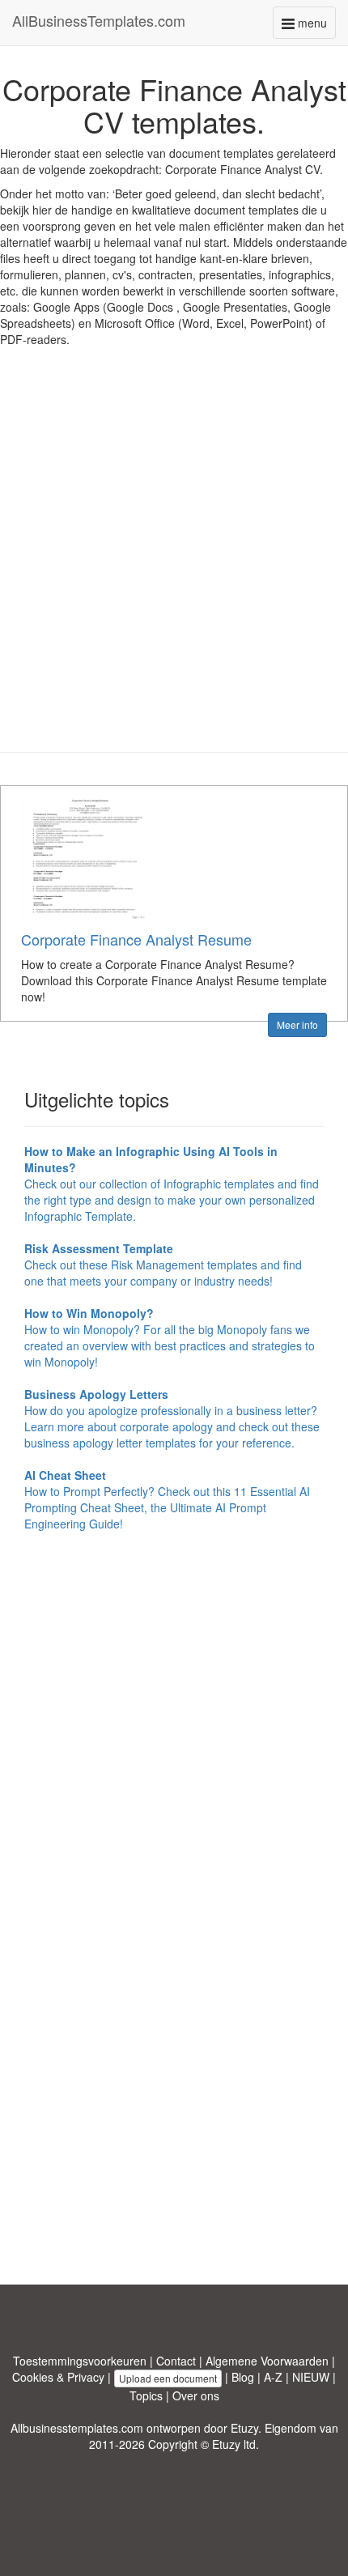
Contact (176, 2361)
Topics (146, 2395)
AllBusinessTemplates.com (99, 20)
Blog (243, 2377)
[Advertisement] (174, 562)
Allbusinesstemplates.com (77, 2428)
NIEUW (311, 2377)
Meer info (297, 1024)
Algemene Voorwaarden (267, 2361)
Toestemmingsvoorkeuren (80, 2361)
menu (315, 26)
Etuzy (244, 2428)
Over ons (196, 2395)
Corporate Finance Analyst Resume (136, 939)
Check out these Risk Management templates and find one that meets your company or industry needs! (163, 1265)
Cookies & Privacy (58, 2377)
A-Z (273, 2377)
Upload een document (168, 2378)
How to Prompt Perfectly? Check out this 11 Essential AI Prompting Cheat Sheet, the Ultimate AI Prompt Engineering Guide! (167, 1499)
